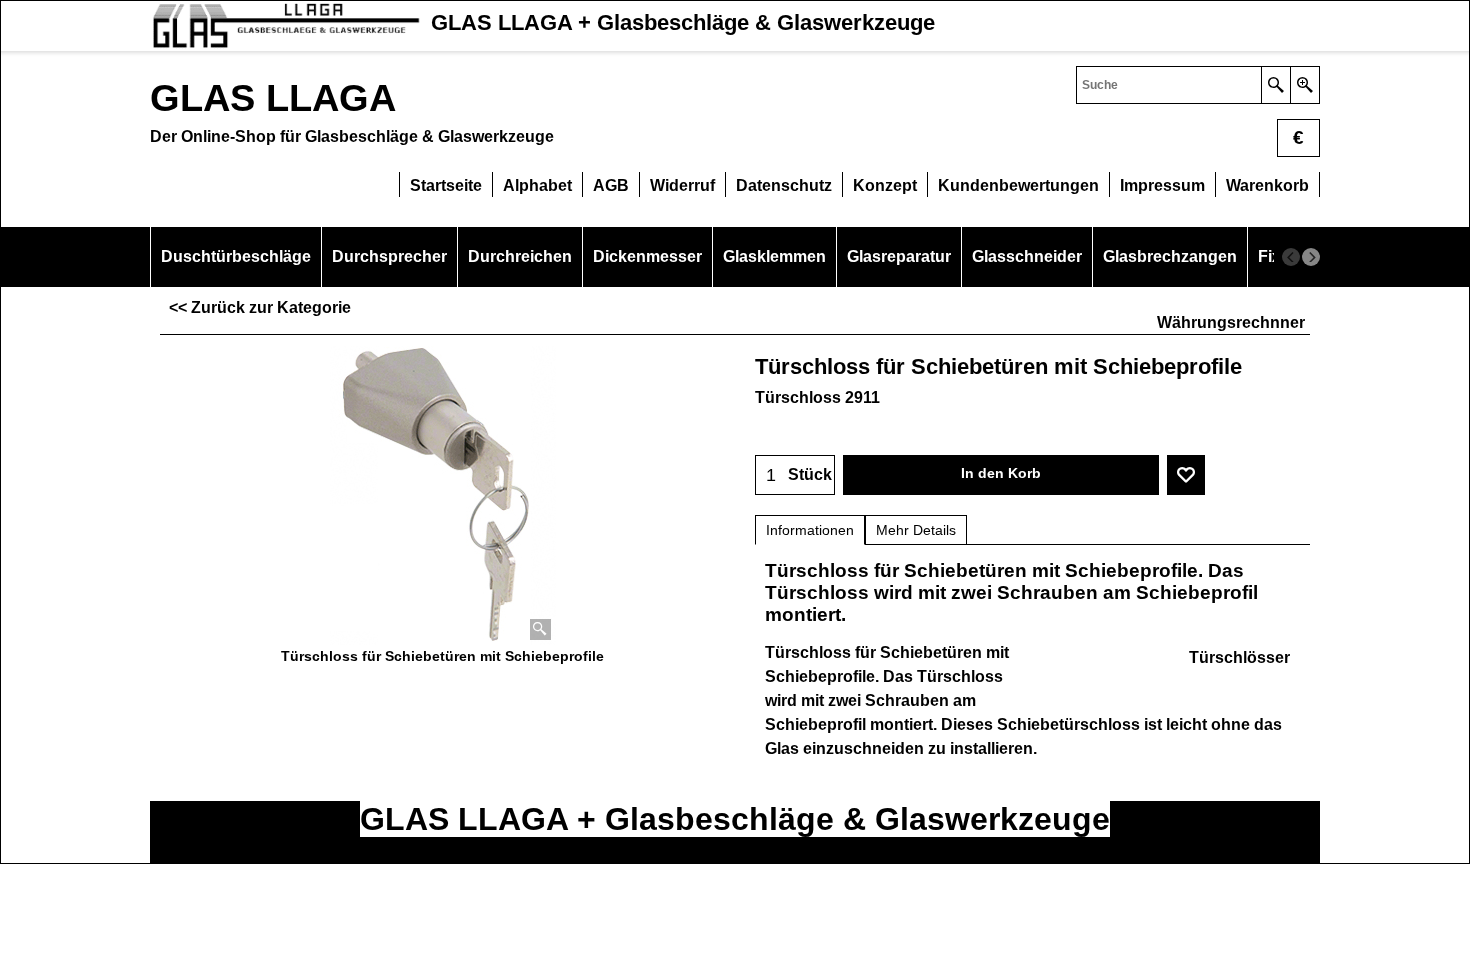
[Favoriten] (1186, 475)
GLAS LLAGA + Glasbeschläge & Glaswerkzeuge (735, 819)
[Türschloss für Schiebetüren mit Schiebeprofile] (443, 495)
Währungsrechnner (1231, 322)
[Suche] (1275, 85)
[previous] (1291, 257)
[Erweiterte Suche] (1304, 85)
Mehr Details (916, 530)
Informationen (810, 530)
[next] (1311, 257)
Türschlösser (1239, 657)
